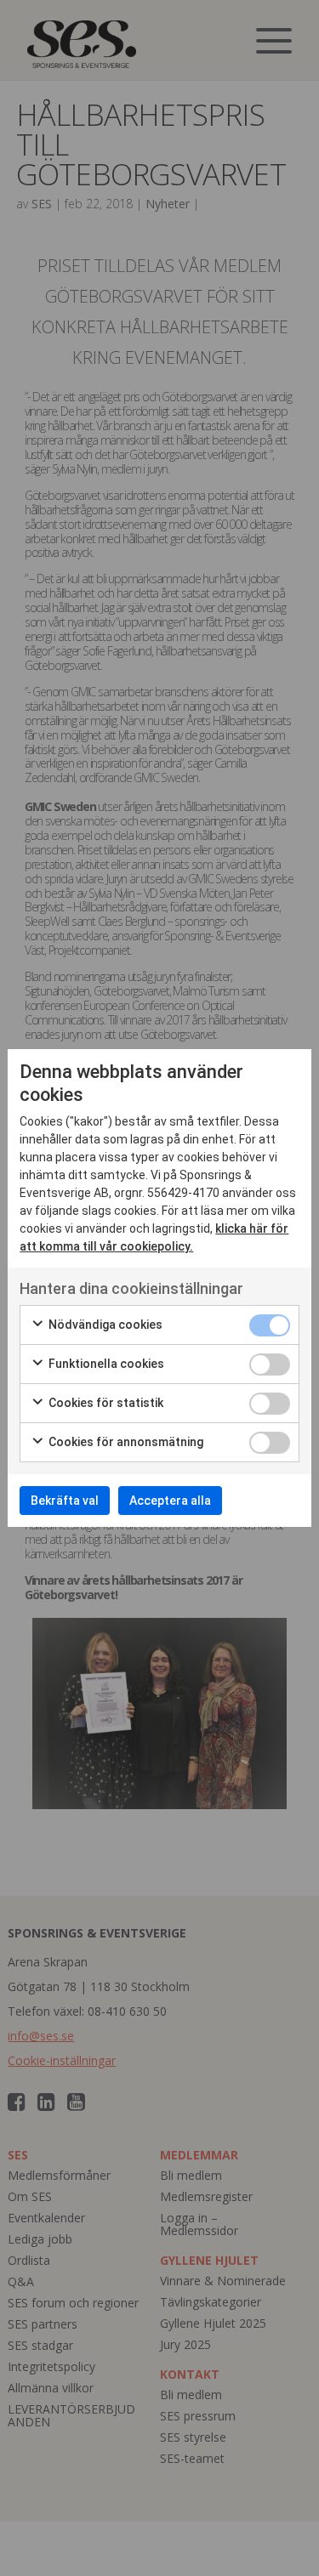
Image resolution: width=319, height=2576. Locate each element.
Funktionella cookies (105, 1364)
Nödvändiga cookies (104, 1325)
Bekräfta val (65, 1501)
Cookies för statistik (105, 1403)
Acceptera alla (170, 1501)
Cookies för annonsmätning (125, 1442)
